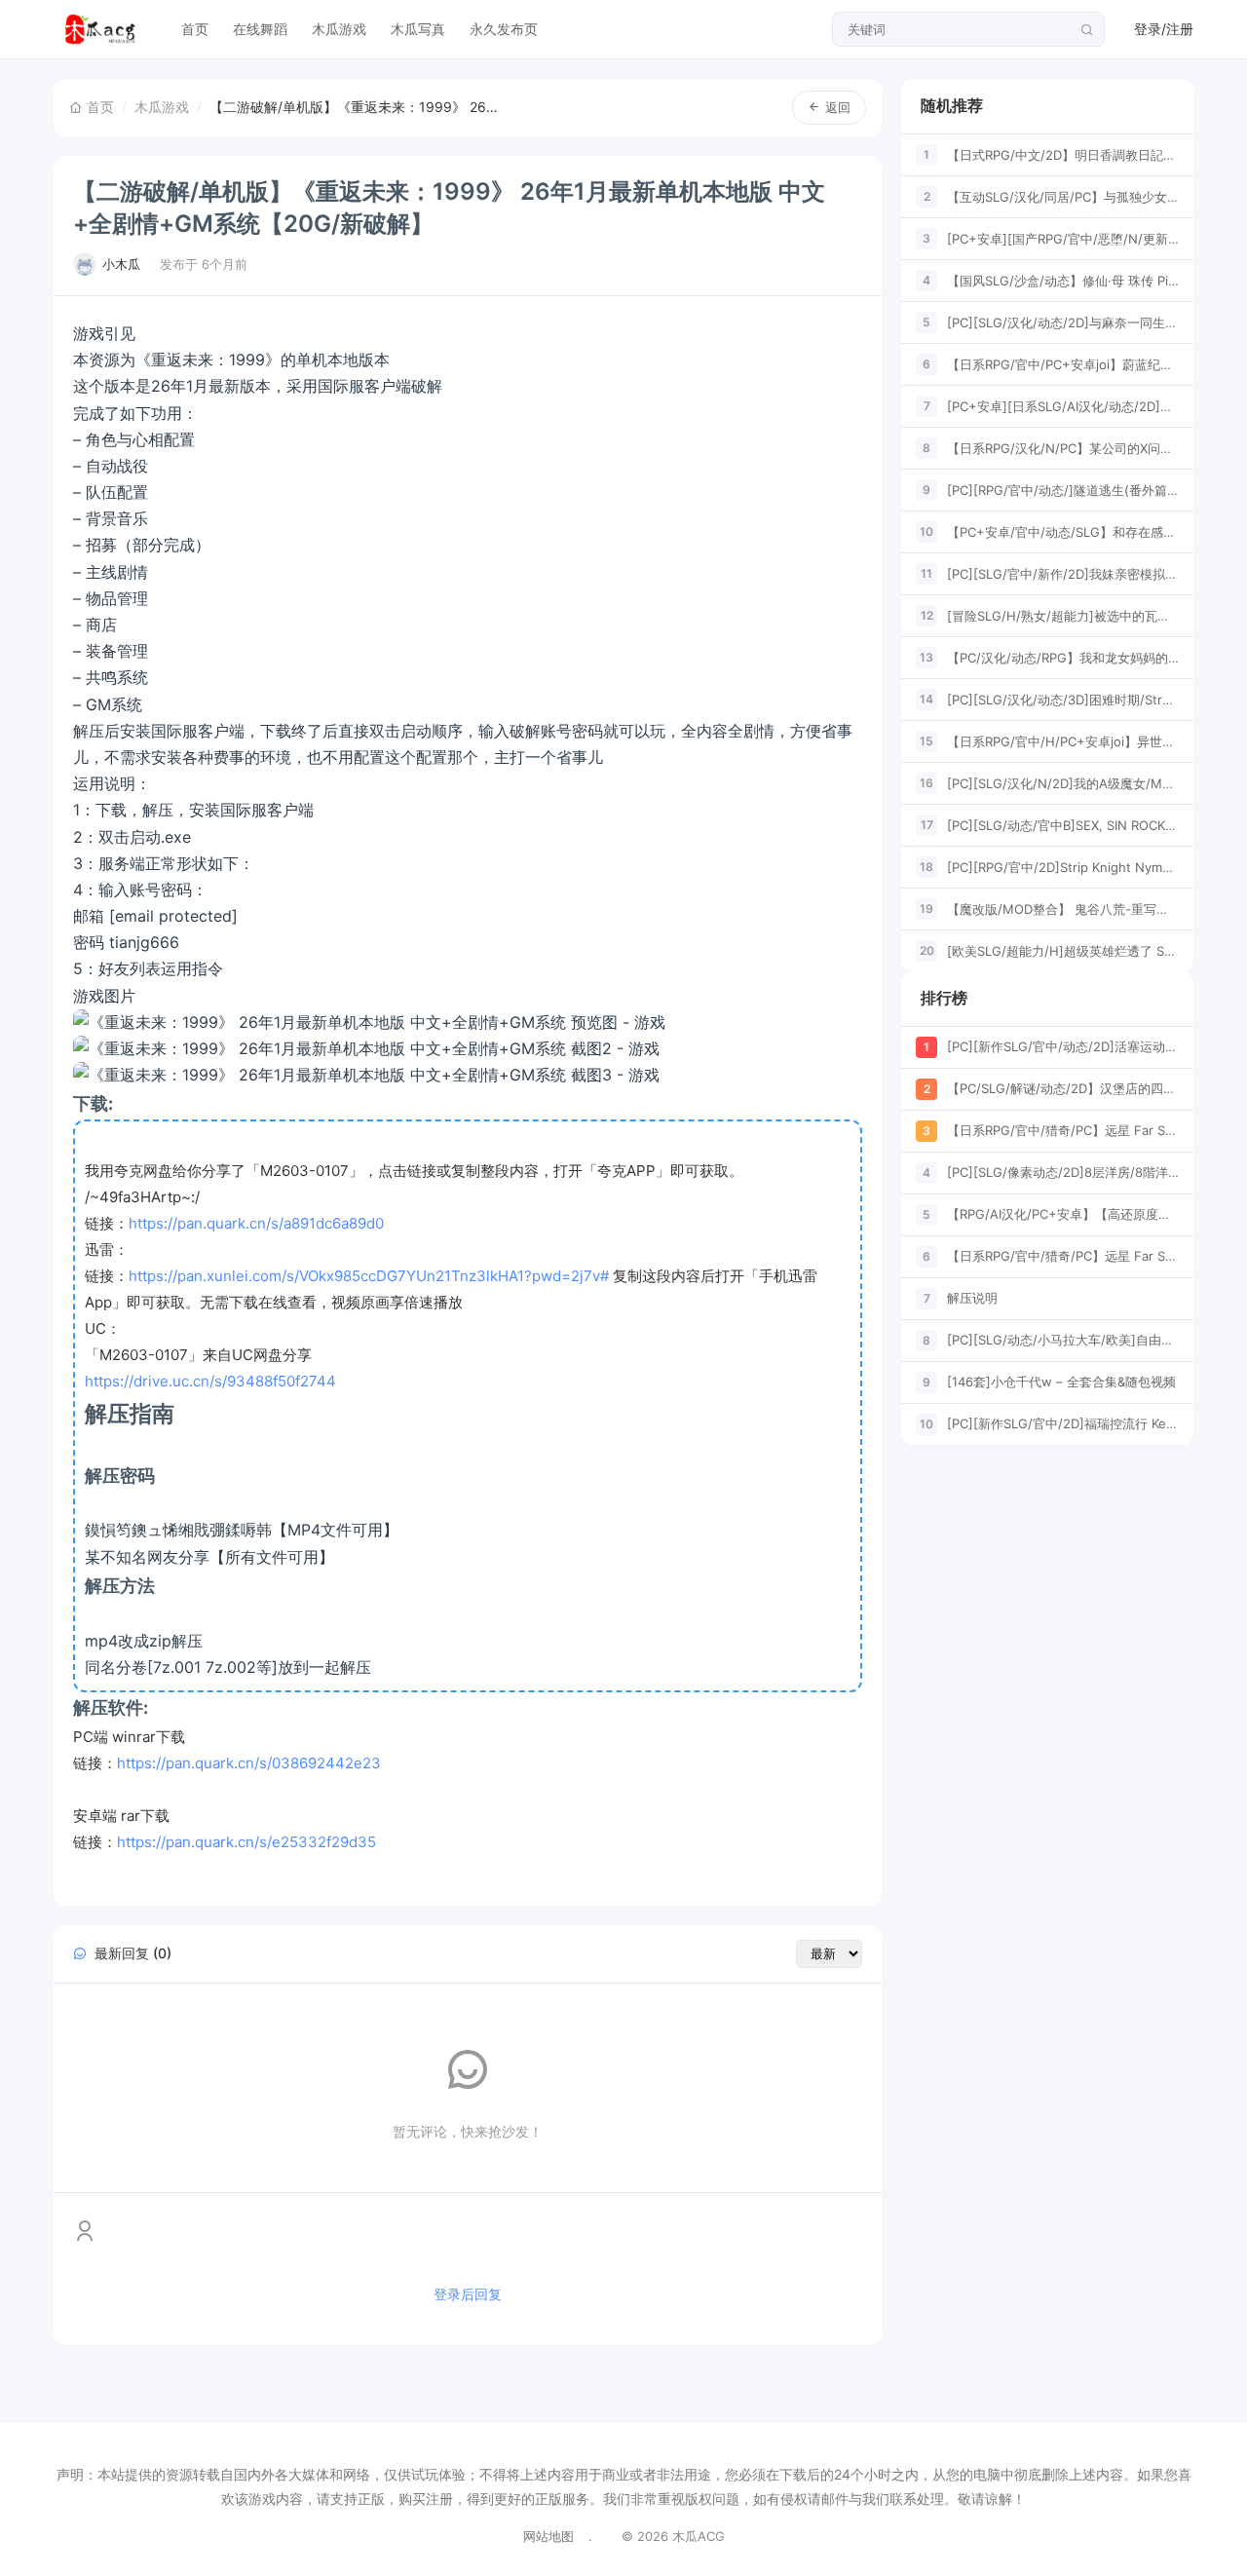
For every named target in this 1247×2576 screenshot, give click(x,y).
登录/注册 (1164, 29)
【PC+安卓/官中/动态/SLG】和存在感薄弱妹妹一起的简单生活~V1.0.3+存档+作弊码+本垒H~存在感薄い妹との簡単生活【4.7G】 (1063, 531)
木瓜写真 (418, 29)
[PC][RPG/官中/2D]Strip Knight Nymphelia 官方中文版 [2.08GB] (1063, 866)
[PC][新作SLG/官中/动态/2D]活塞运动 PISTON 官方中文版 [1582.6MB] (1063, 1046)
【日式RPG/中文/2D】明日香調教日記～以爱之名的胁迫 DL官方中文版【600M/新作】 (1063, 154)
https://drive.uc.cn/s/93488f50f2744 (210, 1381)
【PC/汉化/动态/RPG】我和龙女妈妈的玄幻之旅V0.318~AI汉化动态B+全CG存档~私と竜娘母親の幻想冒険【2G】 (1063, 657)
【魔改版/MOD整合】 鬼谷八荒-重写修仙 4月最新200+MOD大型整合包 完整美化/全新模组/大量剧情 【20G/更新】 (1063, 908)
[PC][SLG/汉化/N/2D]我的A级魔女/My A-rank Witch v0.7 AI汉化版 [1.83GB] (1063, 782)
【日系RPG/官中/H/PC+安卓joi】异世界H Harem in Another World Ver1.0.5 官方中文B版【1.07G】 (1063, 740)
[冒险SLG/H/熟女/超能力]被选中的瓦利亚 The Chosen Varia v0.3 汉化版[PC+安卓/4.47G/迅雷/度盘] (1063, 615)
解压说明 (972, 1298)
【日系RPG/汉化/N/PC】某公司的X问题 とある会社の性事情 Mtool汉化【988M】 (1063, 447)
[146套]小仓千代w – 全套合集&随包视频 (1061, 1382)
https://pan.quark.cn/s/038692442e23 (249, 1763)
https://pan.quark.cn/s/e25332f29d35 (246, 1842)
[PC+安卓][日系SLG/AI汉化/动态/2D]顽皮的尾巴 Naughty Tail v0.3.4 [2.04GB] (1063, 405)
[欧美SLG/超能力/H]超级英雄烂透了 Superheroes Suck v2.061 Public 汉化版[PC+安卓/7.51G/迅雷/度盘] (1063, 950)
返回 (838, 107)
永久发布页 (504, 29)
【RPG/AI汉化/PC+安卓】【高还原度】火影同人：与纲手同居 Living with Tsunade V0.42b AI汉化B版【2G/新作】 (1063, 1214)
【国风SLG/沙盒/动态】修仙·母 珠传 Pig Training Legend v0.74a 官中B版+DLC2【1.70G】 (1063, 280)
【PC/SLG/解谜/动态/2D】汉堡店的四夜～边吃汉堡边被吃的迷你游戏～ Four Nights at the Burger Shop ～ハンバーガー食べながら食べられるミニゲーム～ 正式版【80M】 (1063, 1088)
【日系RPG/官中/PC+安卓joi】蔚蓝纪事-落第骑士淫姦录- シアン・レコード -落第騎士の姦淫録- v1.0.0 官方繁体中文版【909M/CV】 (1063, 363)
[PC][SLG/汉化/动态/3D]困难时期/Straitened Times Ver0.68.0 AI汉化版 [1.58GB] (1063, 699)
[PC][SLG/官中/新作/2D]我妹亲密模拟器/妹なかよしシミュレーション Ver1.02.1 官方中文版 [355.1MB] (1063, 573)
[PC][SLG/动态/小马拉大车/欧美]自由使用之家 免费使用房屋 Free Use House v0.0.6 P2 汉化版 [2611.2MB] (1063, 1340)
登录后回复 (468, 2294)
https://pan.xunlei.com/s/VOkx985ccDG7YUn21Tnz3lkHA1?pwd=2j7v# (369, 1276)
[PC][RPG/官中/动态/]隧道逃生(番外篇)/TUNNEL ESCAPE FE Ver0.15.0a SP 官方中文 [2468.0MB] (1063, 489)
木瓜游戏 (339, 29)
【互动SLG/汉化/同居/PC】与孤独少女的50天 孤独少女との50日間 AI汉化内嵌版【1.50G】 (1063, 196)
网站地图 (548, 2536)
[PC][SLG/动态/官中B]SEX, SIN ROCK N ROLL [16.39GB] (1063, 824)
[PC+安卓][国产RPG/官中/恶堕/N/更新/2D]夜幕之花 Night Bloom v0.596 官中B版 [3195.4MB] (1063, 238)
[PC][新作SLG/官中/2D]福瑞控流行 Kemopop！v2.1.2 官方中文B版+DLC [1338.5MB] (1063, 1423)
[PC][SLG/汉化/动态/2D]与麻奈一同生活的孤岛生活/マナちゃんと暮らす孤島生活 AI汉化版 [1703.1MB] (1063, 322)
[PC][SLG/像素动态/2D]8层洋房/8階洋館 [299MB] (1063, 1172)
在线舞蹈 (260, 29)
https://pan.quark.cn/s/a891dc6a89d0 (256, 1223)
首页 (195, 29)
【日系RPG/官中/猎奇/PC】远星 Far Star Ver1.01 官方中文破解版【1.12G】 (1063, 1130)
